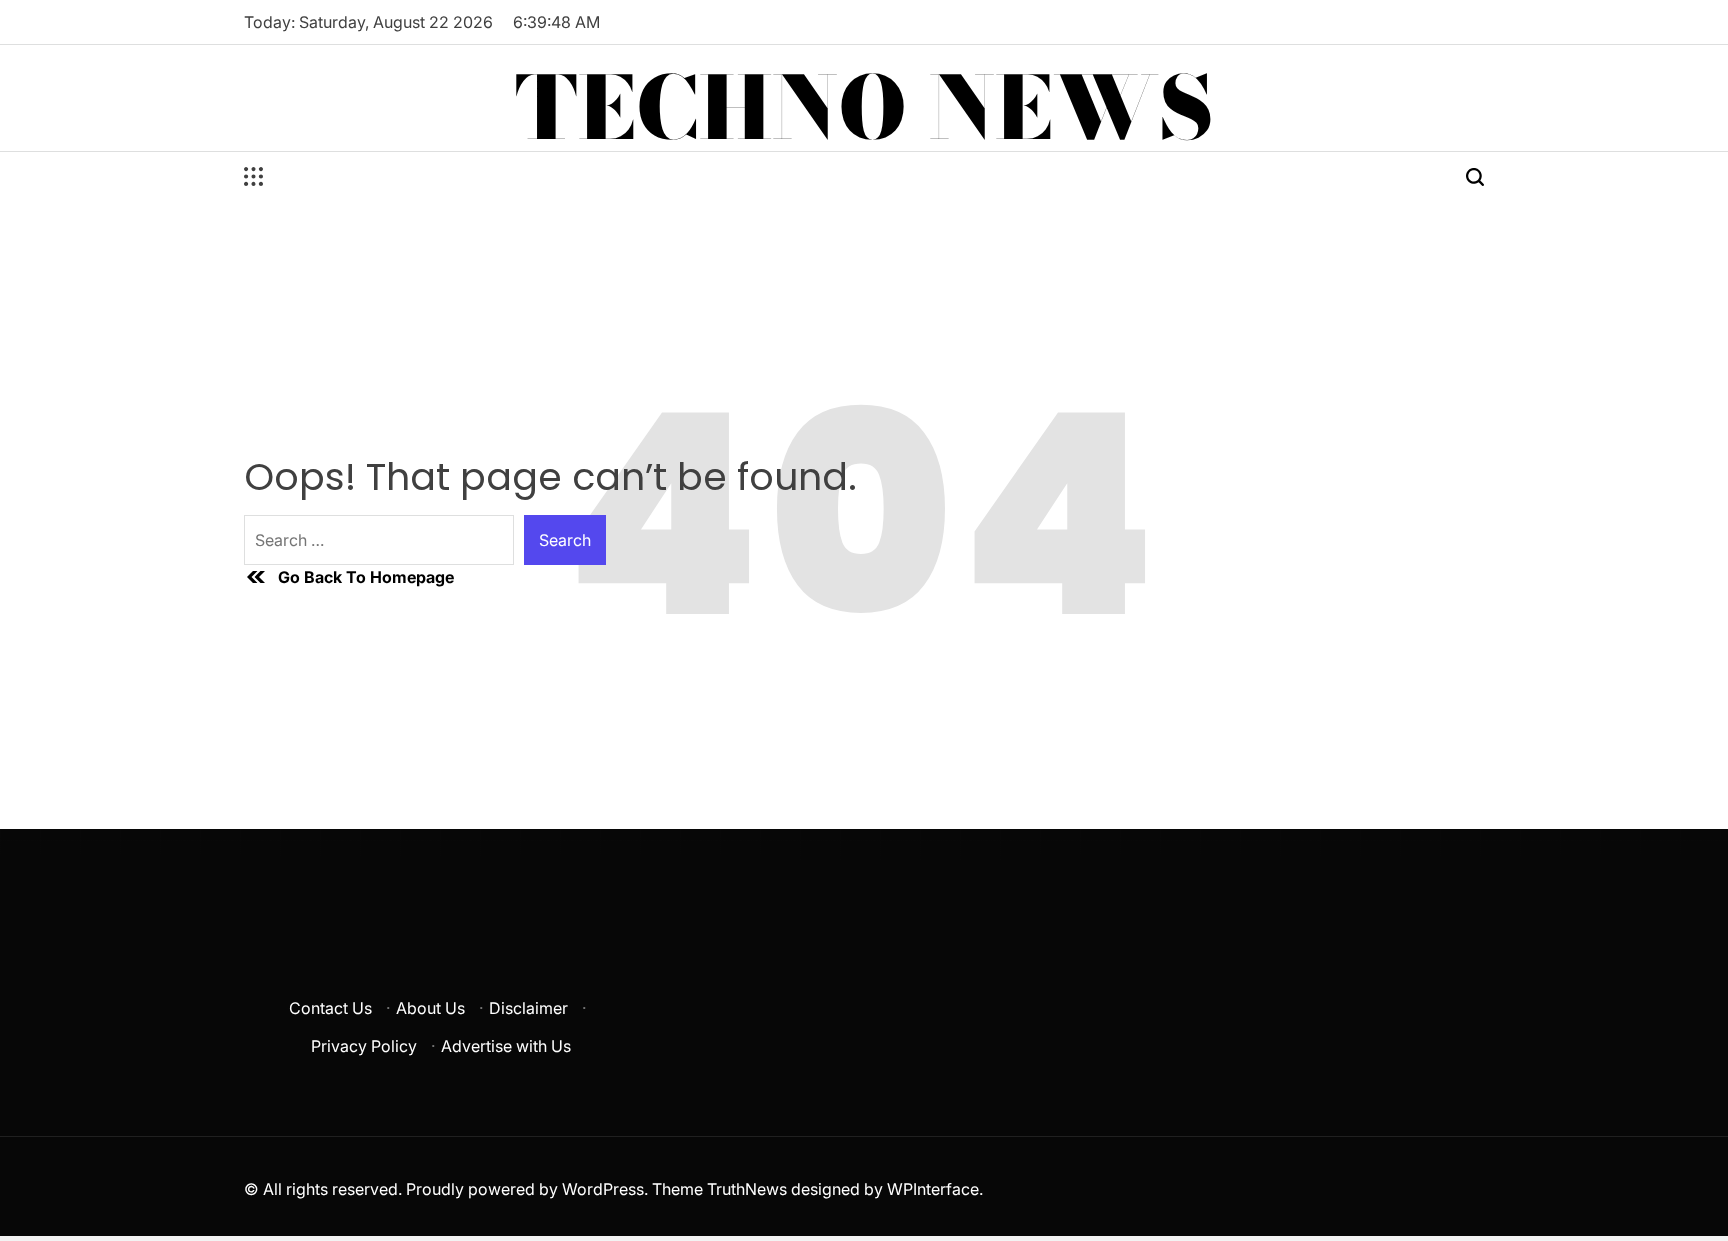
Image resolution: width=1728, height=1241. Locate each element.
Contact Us (330, 1008)
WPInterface (933, 1189)
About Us (430, 1008)
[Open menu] (254, 177)
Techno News (864, 108)
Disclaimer (528, 1008)
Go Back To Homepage (366, 577)
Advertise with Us (506, 1046)
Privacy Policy (364, 1046)
